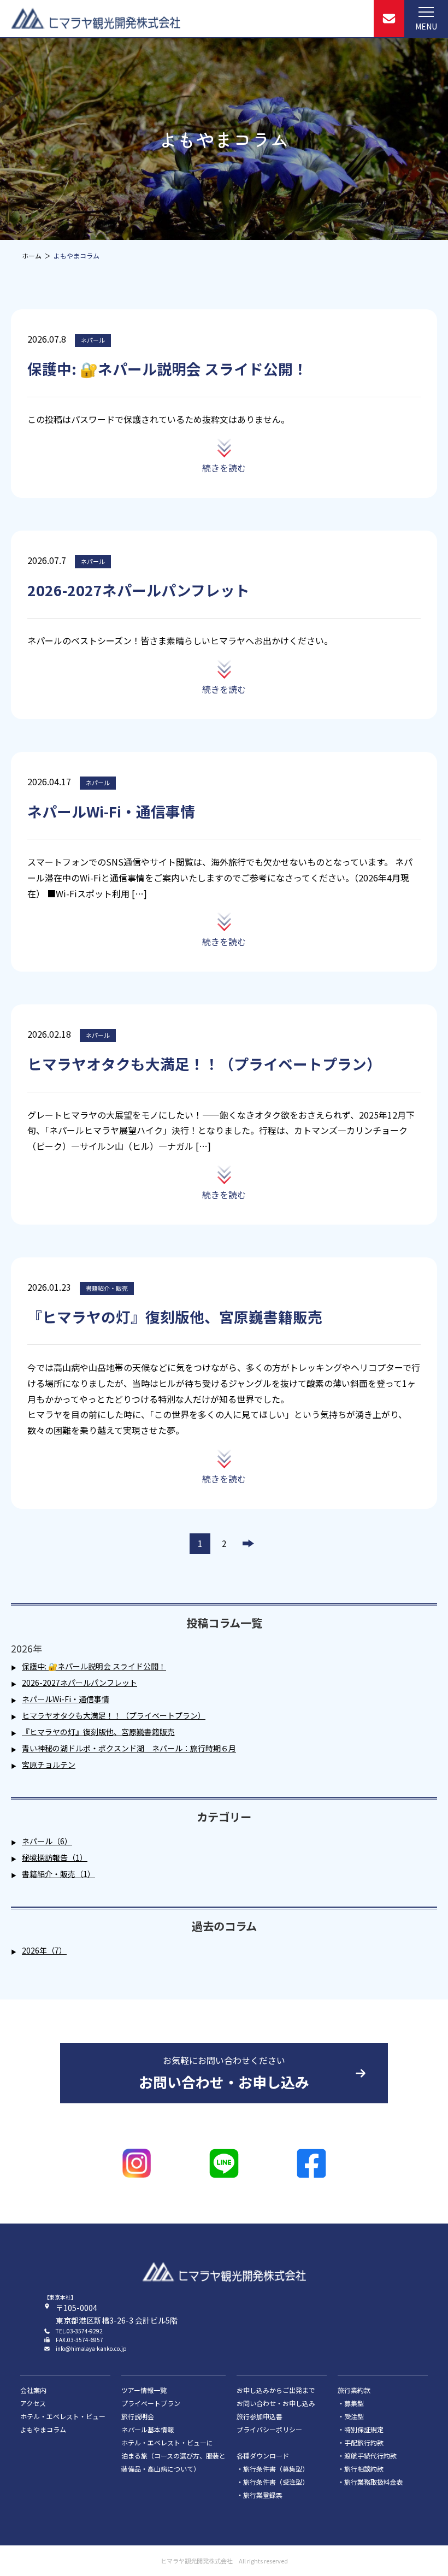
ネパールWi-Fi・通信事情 (66, 1699)
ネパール (93, 340)
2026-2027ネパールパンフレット (79, 1683)
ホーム (32, 255)
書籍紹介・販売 (107, 1288)
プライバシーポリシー (269, 2429)
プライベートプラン (151, 2403)
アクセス (33, 2403)
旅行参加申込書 (260, 2416)
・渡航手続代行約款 (367, 2456)
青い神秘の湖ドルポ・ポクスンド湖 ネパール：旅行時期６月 (129, 1748)
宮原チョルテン (49, 1765)
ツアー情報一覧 (144, 2390)
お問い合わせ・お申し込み (276, 2403)
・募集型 (351, 2403)
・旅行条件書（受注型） (273, 2482)
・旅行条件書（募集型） (273, 2469)
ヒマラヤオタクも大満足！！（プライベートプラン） (114, 1715)
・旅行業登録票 (260, 2495)
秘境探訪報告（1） (55, 1857)
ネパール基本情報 (148, 2429)
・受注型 (351, 2416)
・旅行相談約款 (361, 2469)
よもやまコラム (43, 2429)
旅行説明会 (138, 2416)
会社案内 (33, 2390)
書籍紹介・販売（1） (58, 1874)
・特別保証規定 (361, 2429)
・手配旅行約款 (361, 2442)
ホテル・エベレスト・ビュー (63, 2416)
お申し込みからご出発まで (276, 2390)
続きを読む (224, 468)
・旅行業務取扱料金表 (370, 2482)
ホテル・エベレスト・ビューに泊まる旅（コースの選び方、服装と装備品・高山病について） (173, 2456)
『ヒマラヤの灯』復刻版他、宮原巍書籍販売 (98, 1732)
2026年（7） (44, 1950)
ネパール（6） (47, 1841)
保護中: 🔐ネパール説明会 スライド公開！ (94, 1666)
